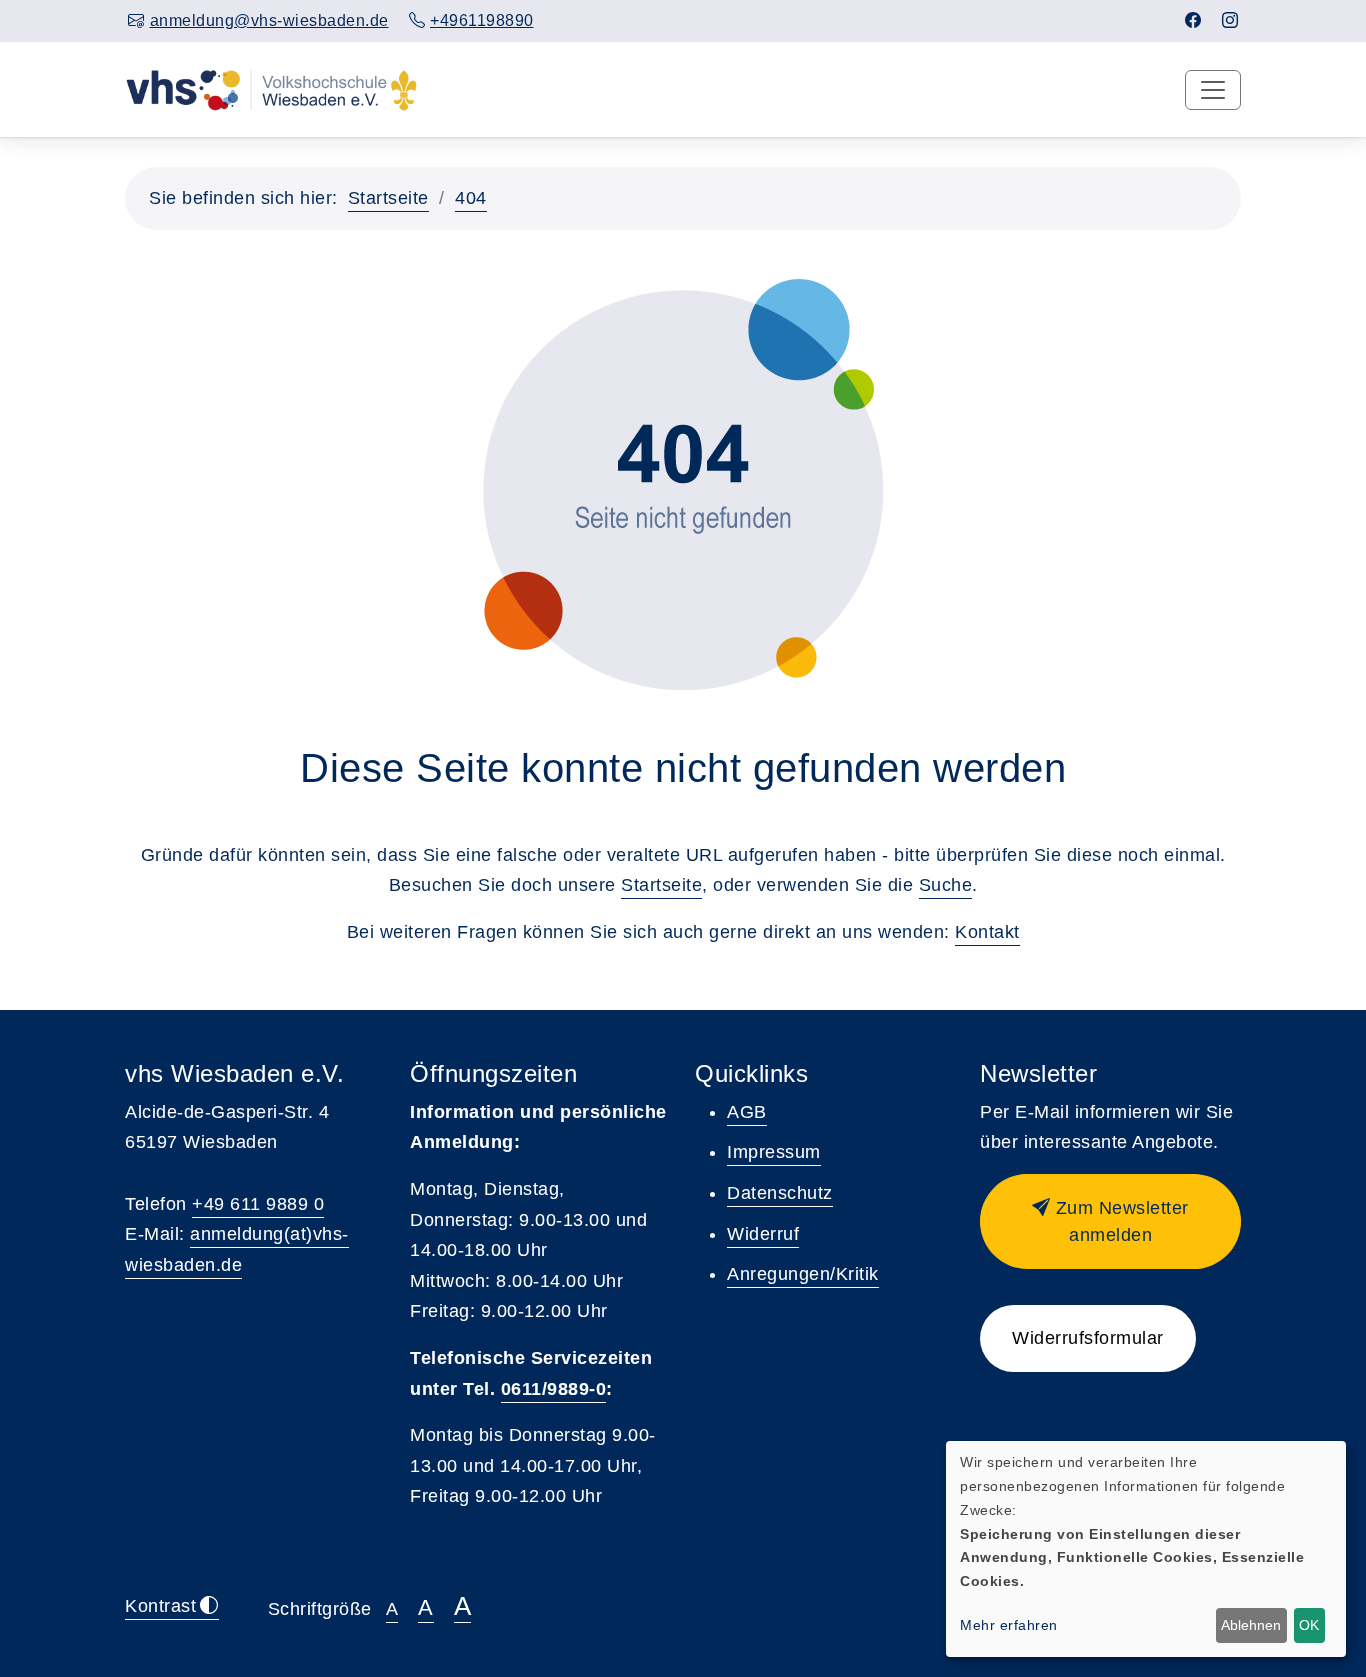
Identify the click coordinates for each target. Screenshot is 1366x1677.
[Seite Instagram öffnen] (1230, 20)
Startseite (388, 198)
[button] (1110, 1221)
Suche (946, 885)
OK (1309, 1625)
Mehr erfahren (1009, 1625)
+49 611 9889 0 (258, 1204)
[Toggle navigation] (1213, 90)
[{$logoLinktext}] (271, 89)
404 (471, 198)
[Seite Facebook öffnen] (1193, 20)
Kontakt (987, 932)
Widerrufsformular (1088, 1338)
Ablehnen (1251, 1625)
